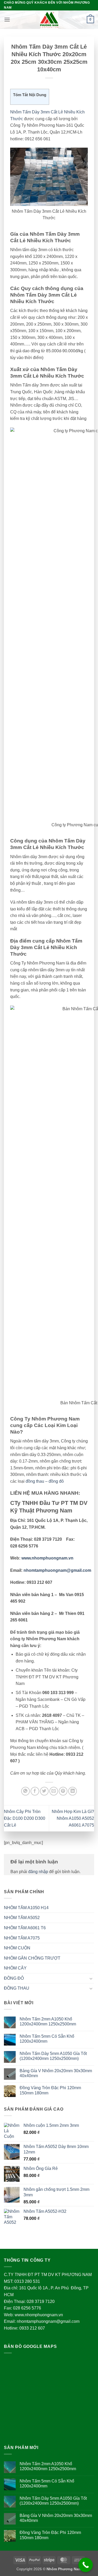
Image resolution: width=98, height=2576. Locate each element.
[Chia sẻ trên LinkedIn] (73, 1791)
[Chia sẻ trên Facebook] (35, 1791)
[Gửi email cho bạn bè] (54, 1791)
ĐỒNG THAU (17, 1988)
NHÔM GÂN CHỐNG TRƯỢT (32, 1958)
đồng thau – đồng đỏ (45, 1481)
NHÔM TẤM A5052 (22, 1918)
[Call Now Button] (86, 2565)
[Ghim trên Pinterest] (63, 1791)
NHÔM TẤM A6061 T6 (25, 1928)
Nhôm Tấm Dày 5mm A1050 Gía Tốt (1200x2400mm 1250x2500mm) (53, 2056)
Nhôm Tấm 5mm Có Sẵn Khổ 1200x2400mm (47, 2039)
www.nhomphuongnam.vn (47, 1558)
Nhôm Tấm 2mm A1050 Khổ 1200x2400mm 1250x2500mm (48, 2021)
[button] (7, 19)
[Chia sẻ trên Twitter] (44, 1791)
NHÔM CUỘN (17, 1948)
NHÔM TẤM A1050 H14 (26, 1908)
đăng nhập (38, 1872)
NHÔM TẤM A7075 (22, 1938)
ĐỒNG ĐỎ (14, 1978)
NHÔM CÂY (15, 1968)
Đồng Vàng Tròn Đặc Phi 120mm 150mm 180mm (50, 2090)
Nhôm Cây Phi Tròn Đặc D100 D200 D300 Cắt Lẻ (25, 1818)
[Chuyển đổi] (91, 1978)
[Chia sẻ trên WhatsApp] (25, 1791)
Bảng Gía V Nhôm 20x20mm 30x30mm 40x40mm (56, 2073)
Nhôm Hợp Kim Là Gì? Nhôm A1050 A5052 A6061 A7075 (73, 1818)
